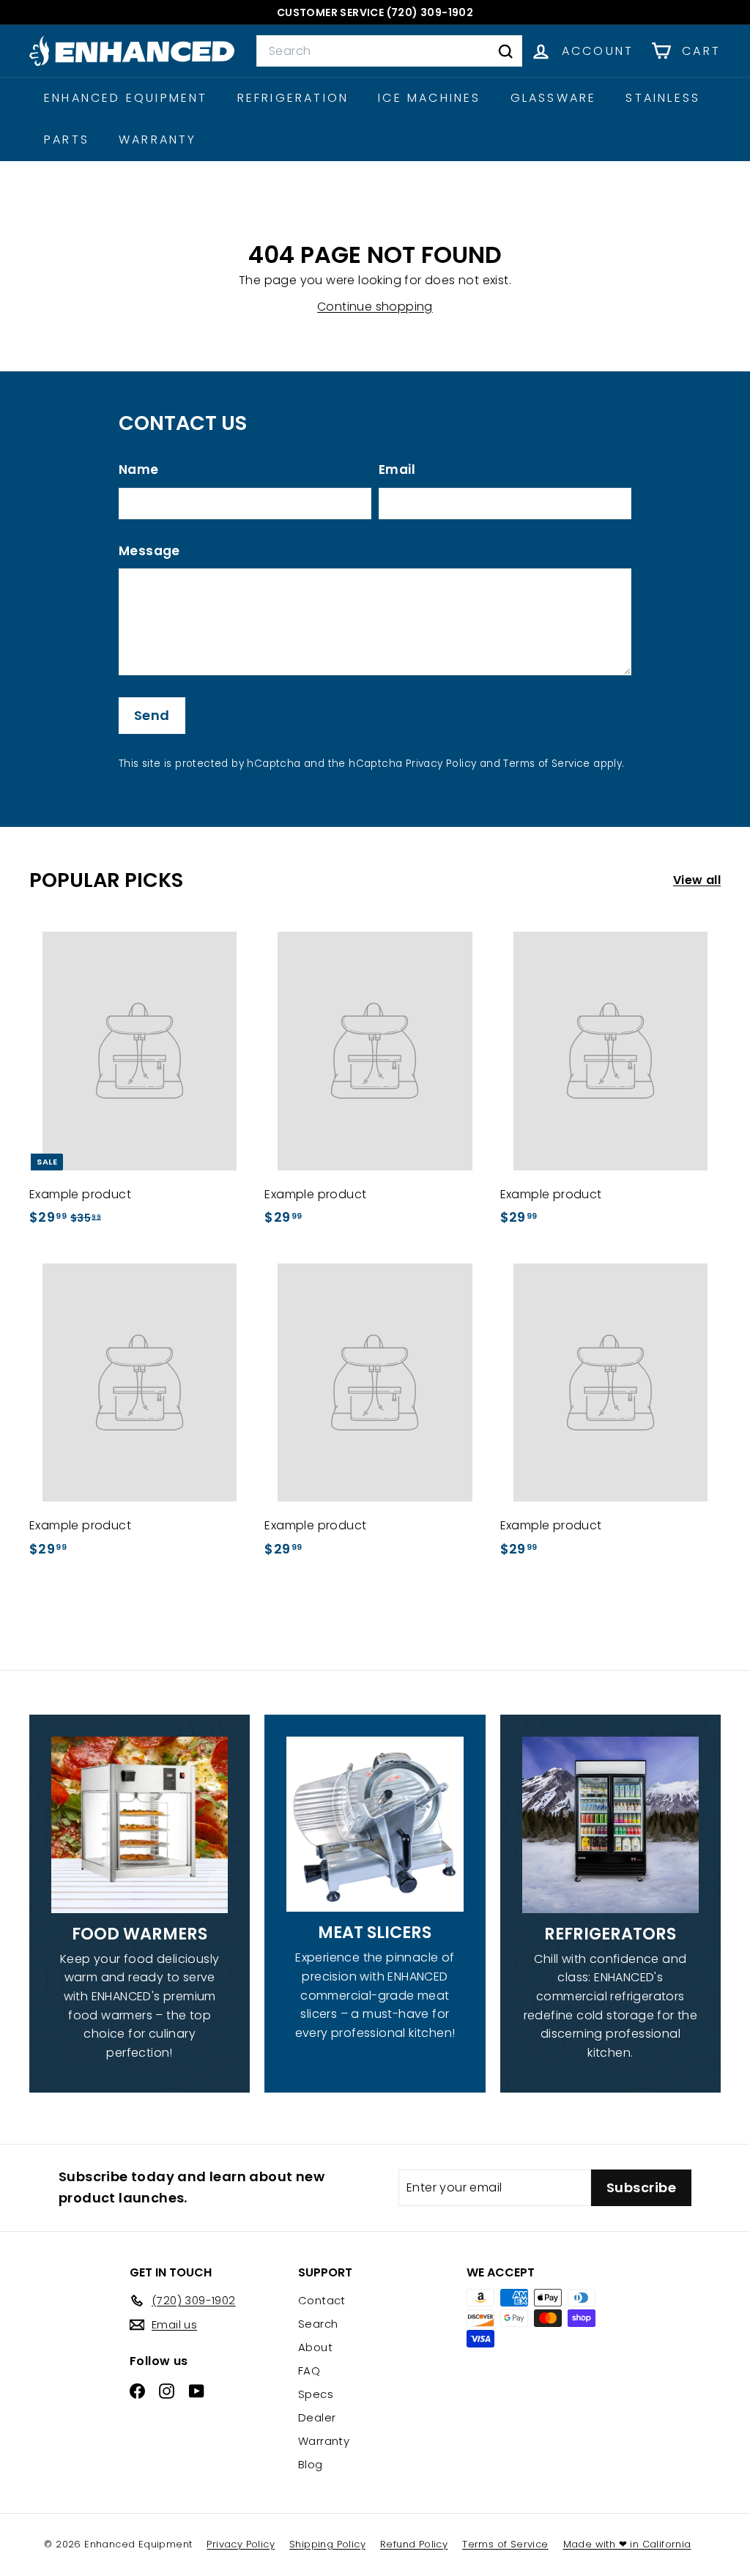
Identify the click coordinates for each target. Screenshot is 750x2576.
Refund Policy (414, 2544)
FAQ (309, 2371)
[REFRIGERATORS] (610, 1825)
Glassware (554, 98)
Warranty (158, 140)
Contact (322, 2300)
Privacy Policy (441, 764)
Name (139, 469)
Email (397, 469)
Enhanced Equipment (126, 98)
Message (149, 551)
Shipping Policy (327, 2544)
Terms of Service (546, 764)
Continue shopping (375, 307)
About (315, 2347)
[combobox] (389, 51)
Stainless (663, 98)
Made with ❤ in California (627, 2544)
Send (152, 715)
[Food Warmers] (140, 1825)
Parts (67, 140)
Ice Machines (429, 98)
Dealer (317, 2417)
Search (318, 2324)
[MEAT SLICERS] (375, 1825)
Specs (316, 2394)
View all (697, 880)
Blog (311, 2464)
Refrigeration (293, 98)
